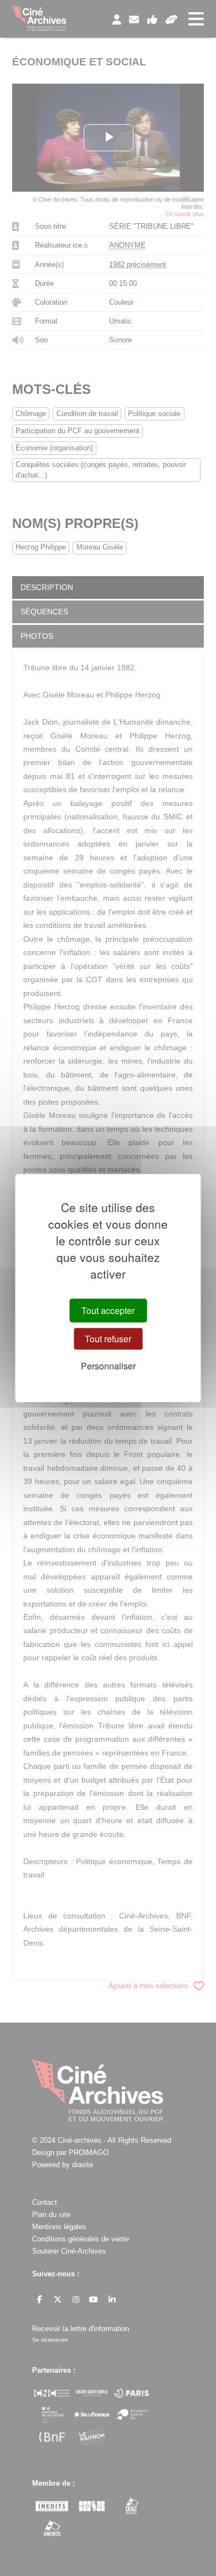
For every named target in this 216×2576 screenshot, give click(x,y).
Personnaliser (108, 1366)
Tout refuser (108, 1339)
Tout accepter (108, 1310)
